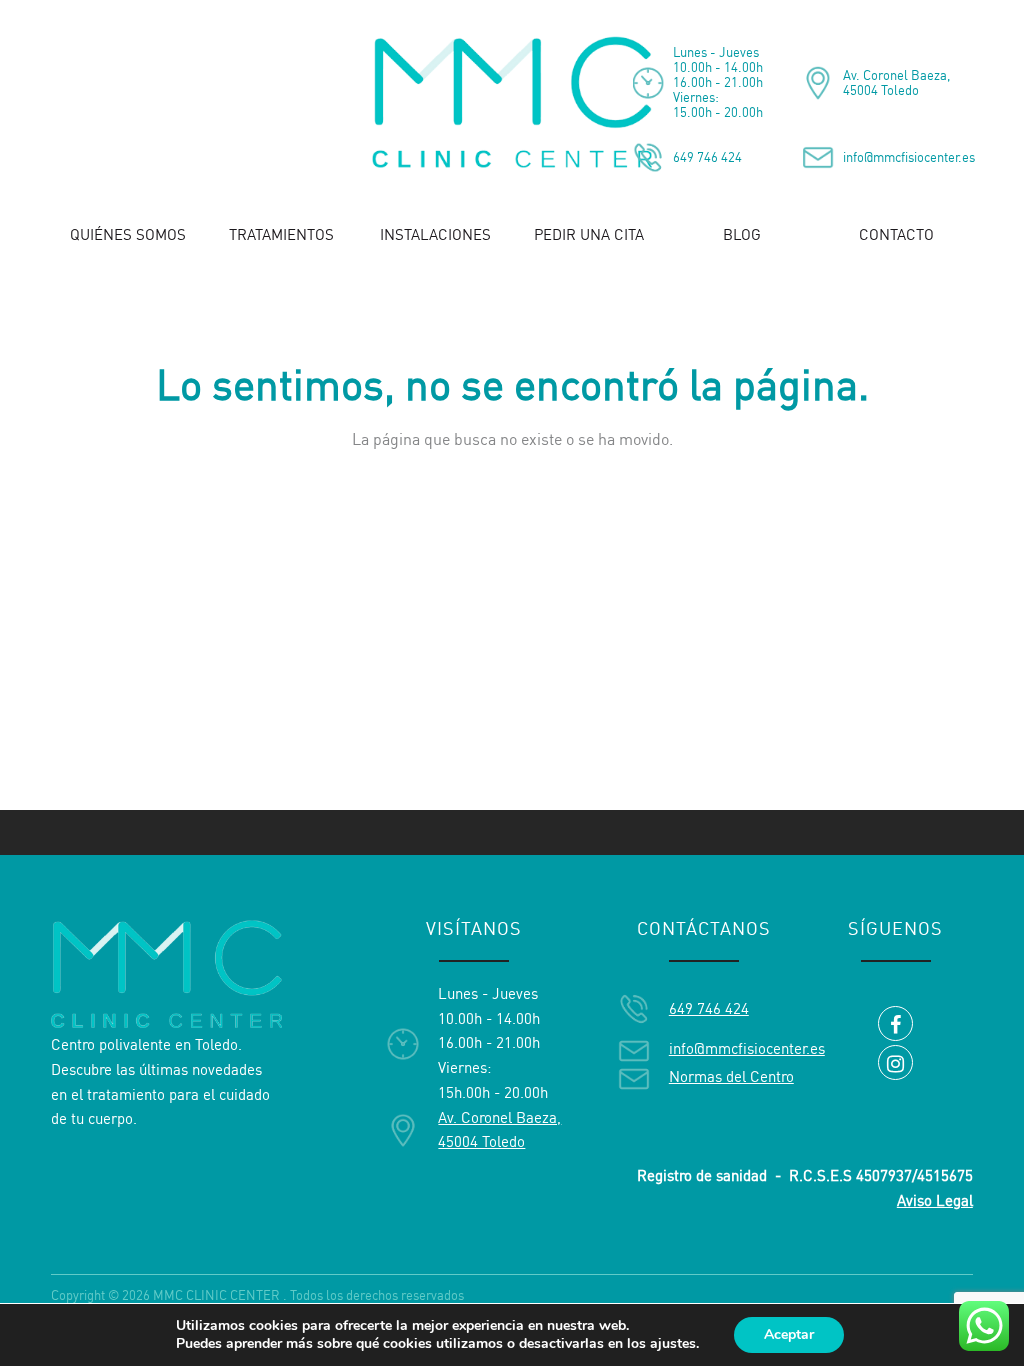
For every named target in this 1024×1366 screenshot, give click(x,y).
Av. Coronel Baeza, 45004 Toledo (896, 82)
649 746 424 (707, 157)
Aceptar (789, 1334)
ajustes (673, 1344)
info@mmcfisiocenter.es (909, 157)
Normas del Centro (731, 1076)
